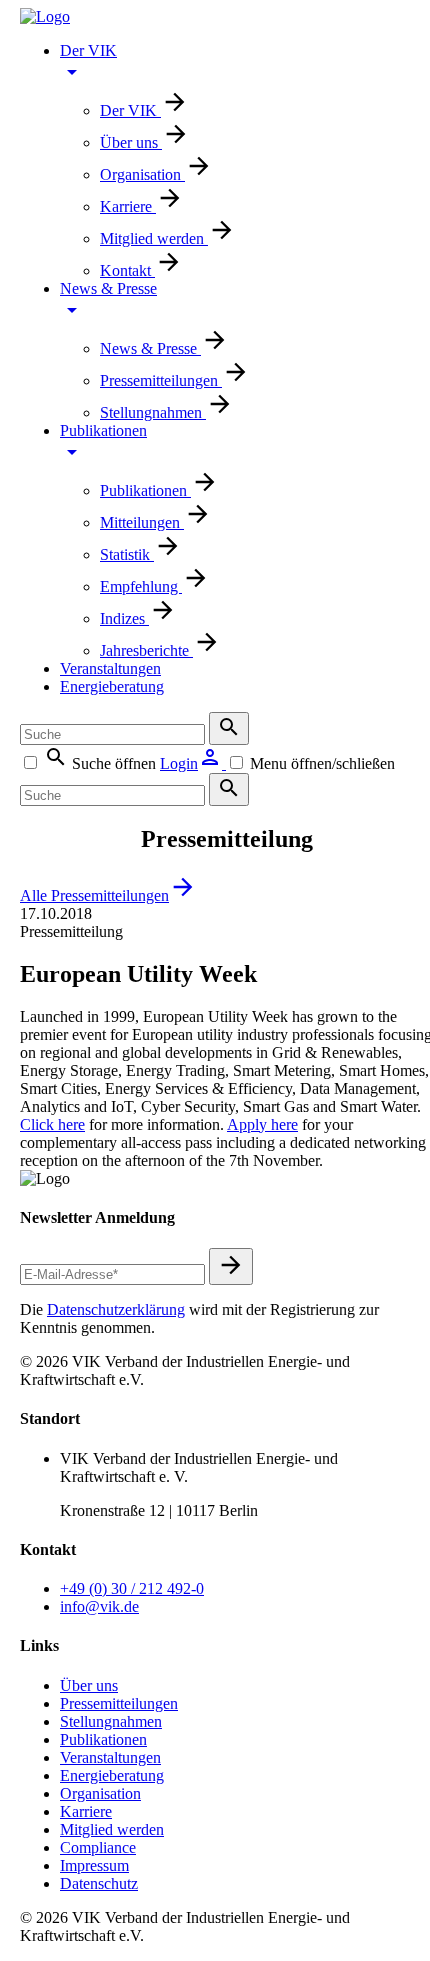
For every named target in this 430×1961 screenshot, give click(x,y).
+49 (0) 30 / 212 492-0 (132, 1588)
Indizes (124, 618)
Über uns (131, 142)
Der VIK (130, 110)
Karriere (128, 206)
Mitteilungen (142, 522)
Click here (52, 1124)
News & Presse (150, 348)
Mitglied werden (154, 238)
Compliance (98, 1847)
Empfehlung (141, 586)
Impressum (94, 1865)
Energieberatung (112, 686)
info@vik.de (99, 1606)
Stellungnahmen (153, 412)
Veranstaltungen (110, 668)
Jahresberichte (146, 650)
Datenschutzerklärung (116, 1309)
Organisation (142, 174)
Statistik (127, 554)
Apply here (262, 1124)
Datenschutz (99, 1883)
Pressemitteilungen (161, 380)
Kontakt (127, 270)
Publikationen (145, 490)
